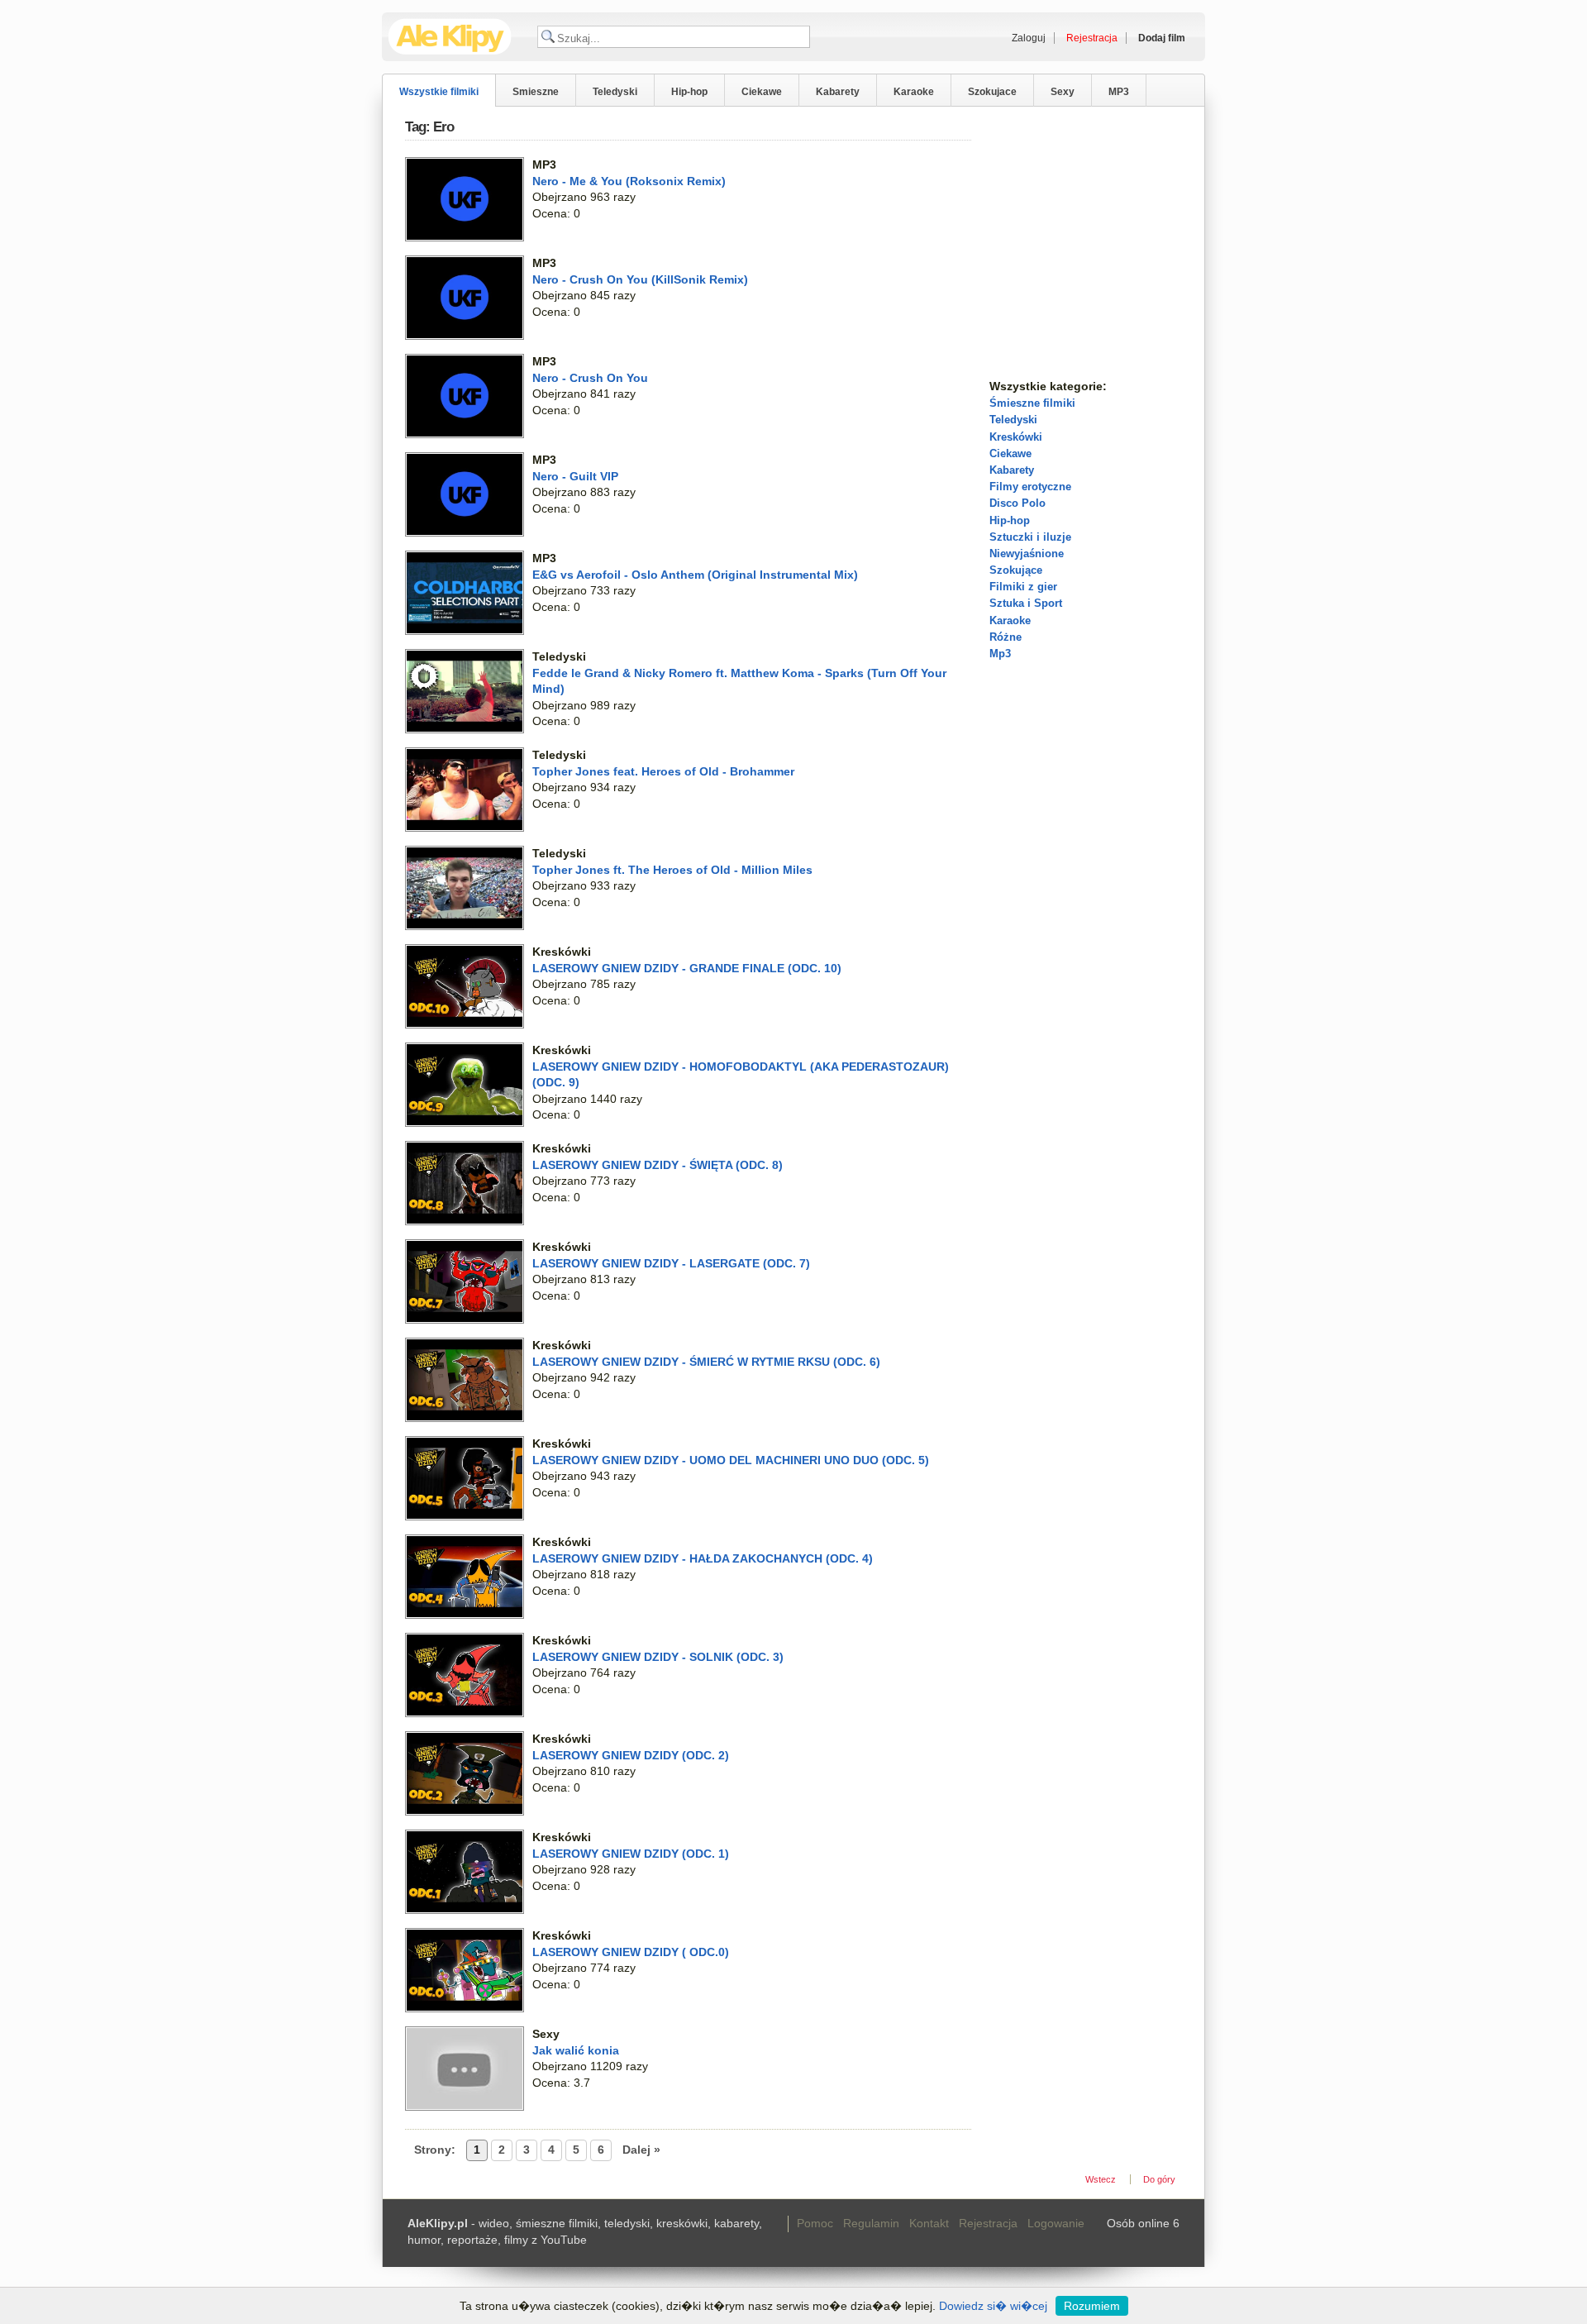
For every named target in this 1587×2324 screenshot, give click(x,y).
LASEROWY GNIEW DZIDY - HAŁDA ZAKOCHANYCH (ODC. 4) (703, 1558)
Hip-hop (689, 92)
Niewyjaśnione (1027, 554)
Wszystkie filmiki (439, 92)
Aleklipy (450, 37)
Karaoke (914, 92)
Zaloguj (1029, 38)
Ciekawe (762, 92)
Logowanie (1056, 2223)
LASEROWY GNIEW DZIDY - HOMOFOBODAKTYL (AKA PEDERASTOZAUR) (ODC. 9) (741, 1075)
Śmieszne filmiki (1032, 403)
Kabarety (838, 92)
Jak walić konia (576, 2050)
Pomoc (815, 2223)
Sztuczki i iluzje (1030, 537)
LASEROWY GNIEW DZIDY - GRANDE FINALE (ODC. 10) (687, 968)
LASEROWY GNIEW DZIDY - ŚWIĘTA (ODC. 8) (658, 1165)
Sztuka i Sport (1026, 603)
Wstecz (1101, 2179)
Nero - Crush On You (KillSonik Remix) (640, 279)
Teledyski (615, 92)
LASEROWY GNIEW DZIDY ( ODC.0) (631, 1952)
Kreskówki (1016, 437)
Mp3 (1000, 654)
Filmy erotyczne (1030, 487)
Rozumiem (1092, 2306)
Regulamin (871, 2223)
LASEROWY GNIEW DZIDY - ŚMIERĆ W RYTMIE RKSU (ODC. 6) (706, 1362)
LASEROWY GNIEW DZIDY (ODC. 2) (631, 1755)
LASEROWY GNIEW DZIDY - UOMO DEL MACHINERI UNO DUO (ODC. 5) (731, 1460)
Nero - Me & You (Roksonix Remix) (629, 181)
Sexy (1063, 92)
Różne (1006, 637)
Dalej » (641, 2150)
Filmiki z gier (1023, 587)
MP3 (1119, 92)
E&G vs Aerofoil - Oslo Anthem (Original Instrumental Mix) (695, 575)
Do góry (1159, 2179)
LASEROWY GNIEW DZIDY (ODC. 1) (631, 1854)
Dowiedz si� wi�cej (993, 2306)
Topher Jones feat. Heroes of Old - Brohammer (663, 771)
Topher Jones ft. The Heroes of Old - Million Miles (672, 870)
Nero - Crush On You (590, 378)
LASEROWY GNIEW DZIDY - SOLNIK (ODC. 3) (658, 1657)
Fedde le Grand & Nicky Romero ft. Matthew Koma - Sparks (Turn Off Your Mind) (739, 681)
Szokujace (992, 92)
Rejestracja (988, 2223)
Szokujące (1016, 570)
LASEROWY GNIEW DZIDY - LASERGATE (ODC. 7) (671, 1263)
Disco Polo (1017, 503)
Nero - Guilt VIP (575, 476)
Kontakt (929, 2223)
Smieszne (536, 92)
